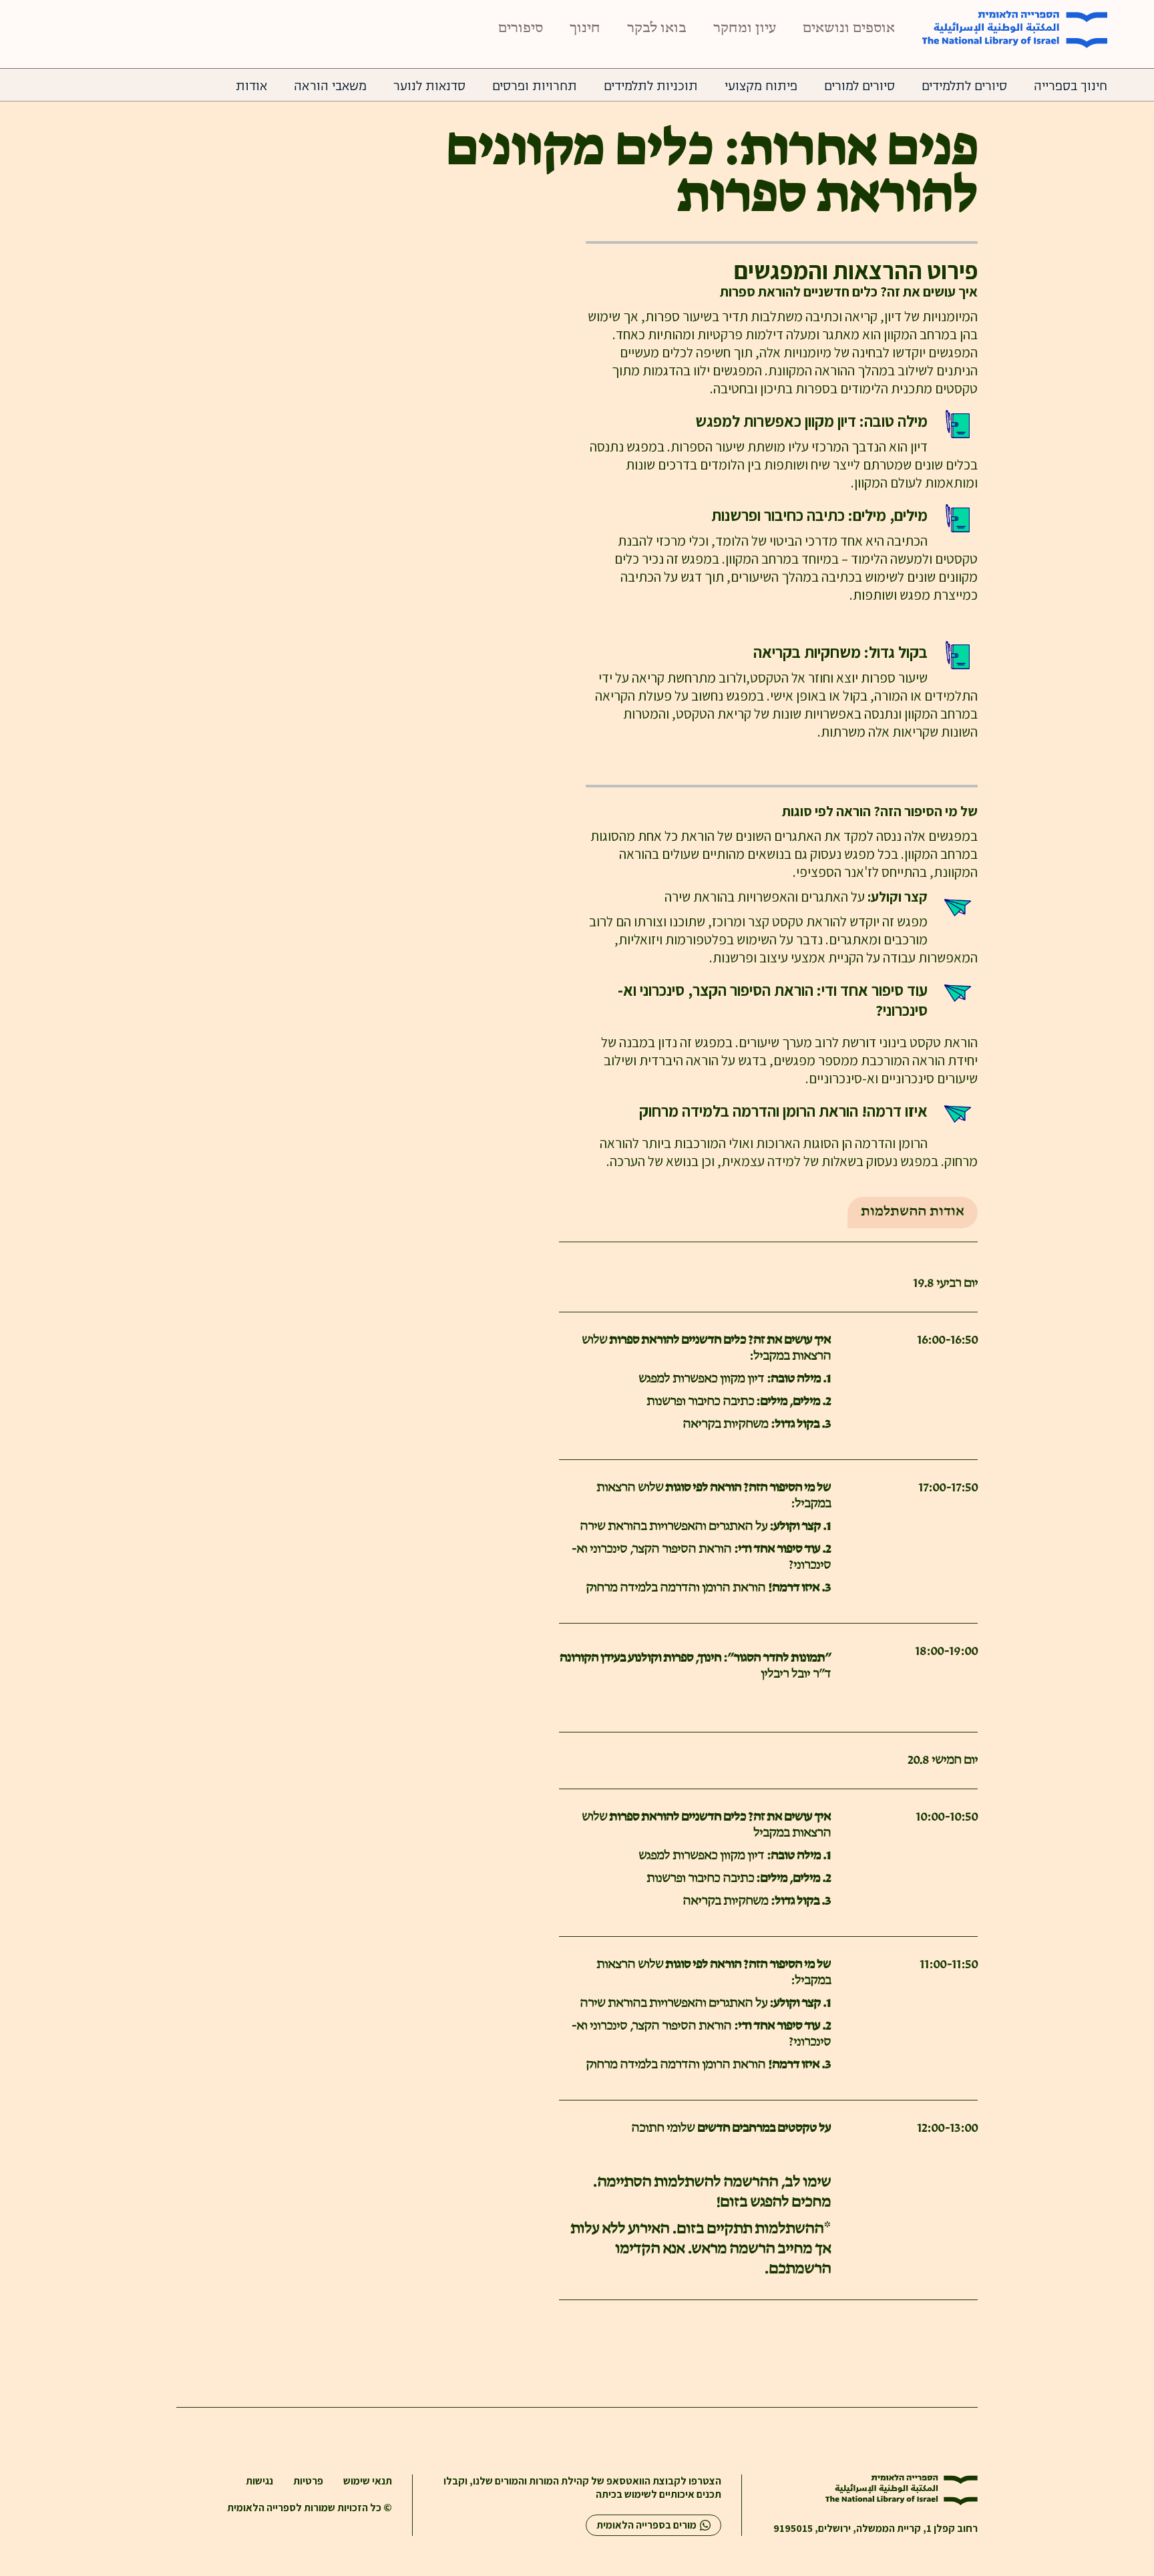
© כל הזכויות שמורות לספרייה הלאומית (310, 2508)
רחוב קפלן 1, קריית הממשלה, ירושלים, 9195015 (876, 2529)
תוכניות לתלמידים (651, 86)
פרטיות (308, 2481)
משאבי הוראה (330, 86)
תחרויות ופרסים (535, 86)
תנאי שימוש (368, 2481)
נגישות (259, 2481)
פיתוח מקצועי (761, 86)
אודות (251, 86)
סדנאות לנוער (429, 86)
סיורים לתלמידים (964, 86)
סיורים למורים (859, 86)
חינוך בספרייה (1071, 86)
